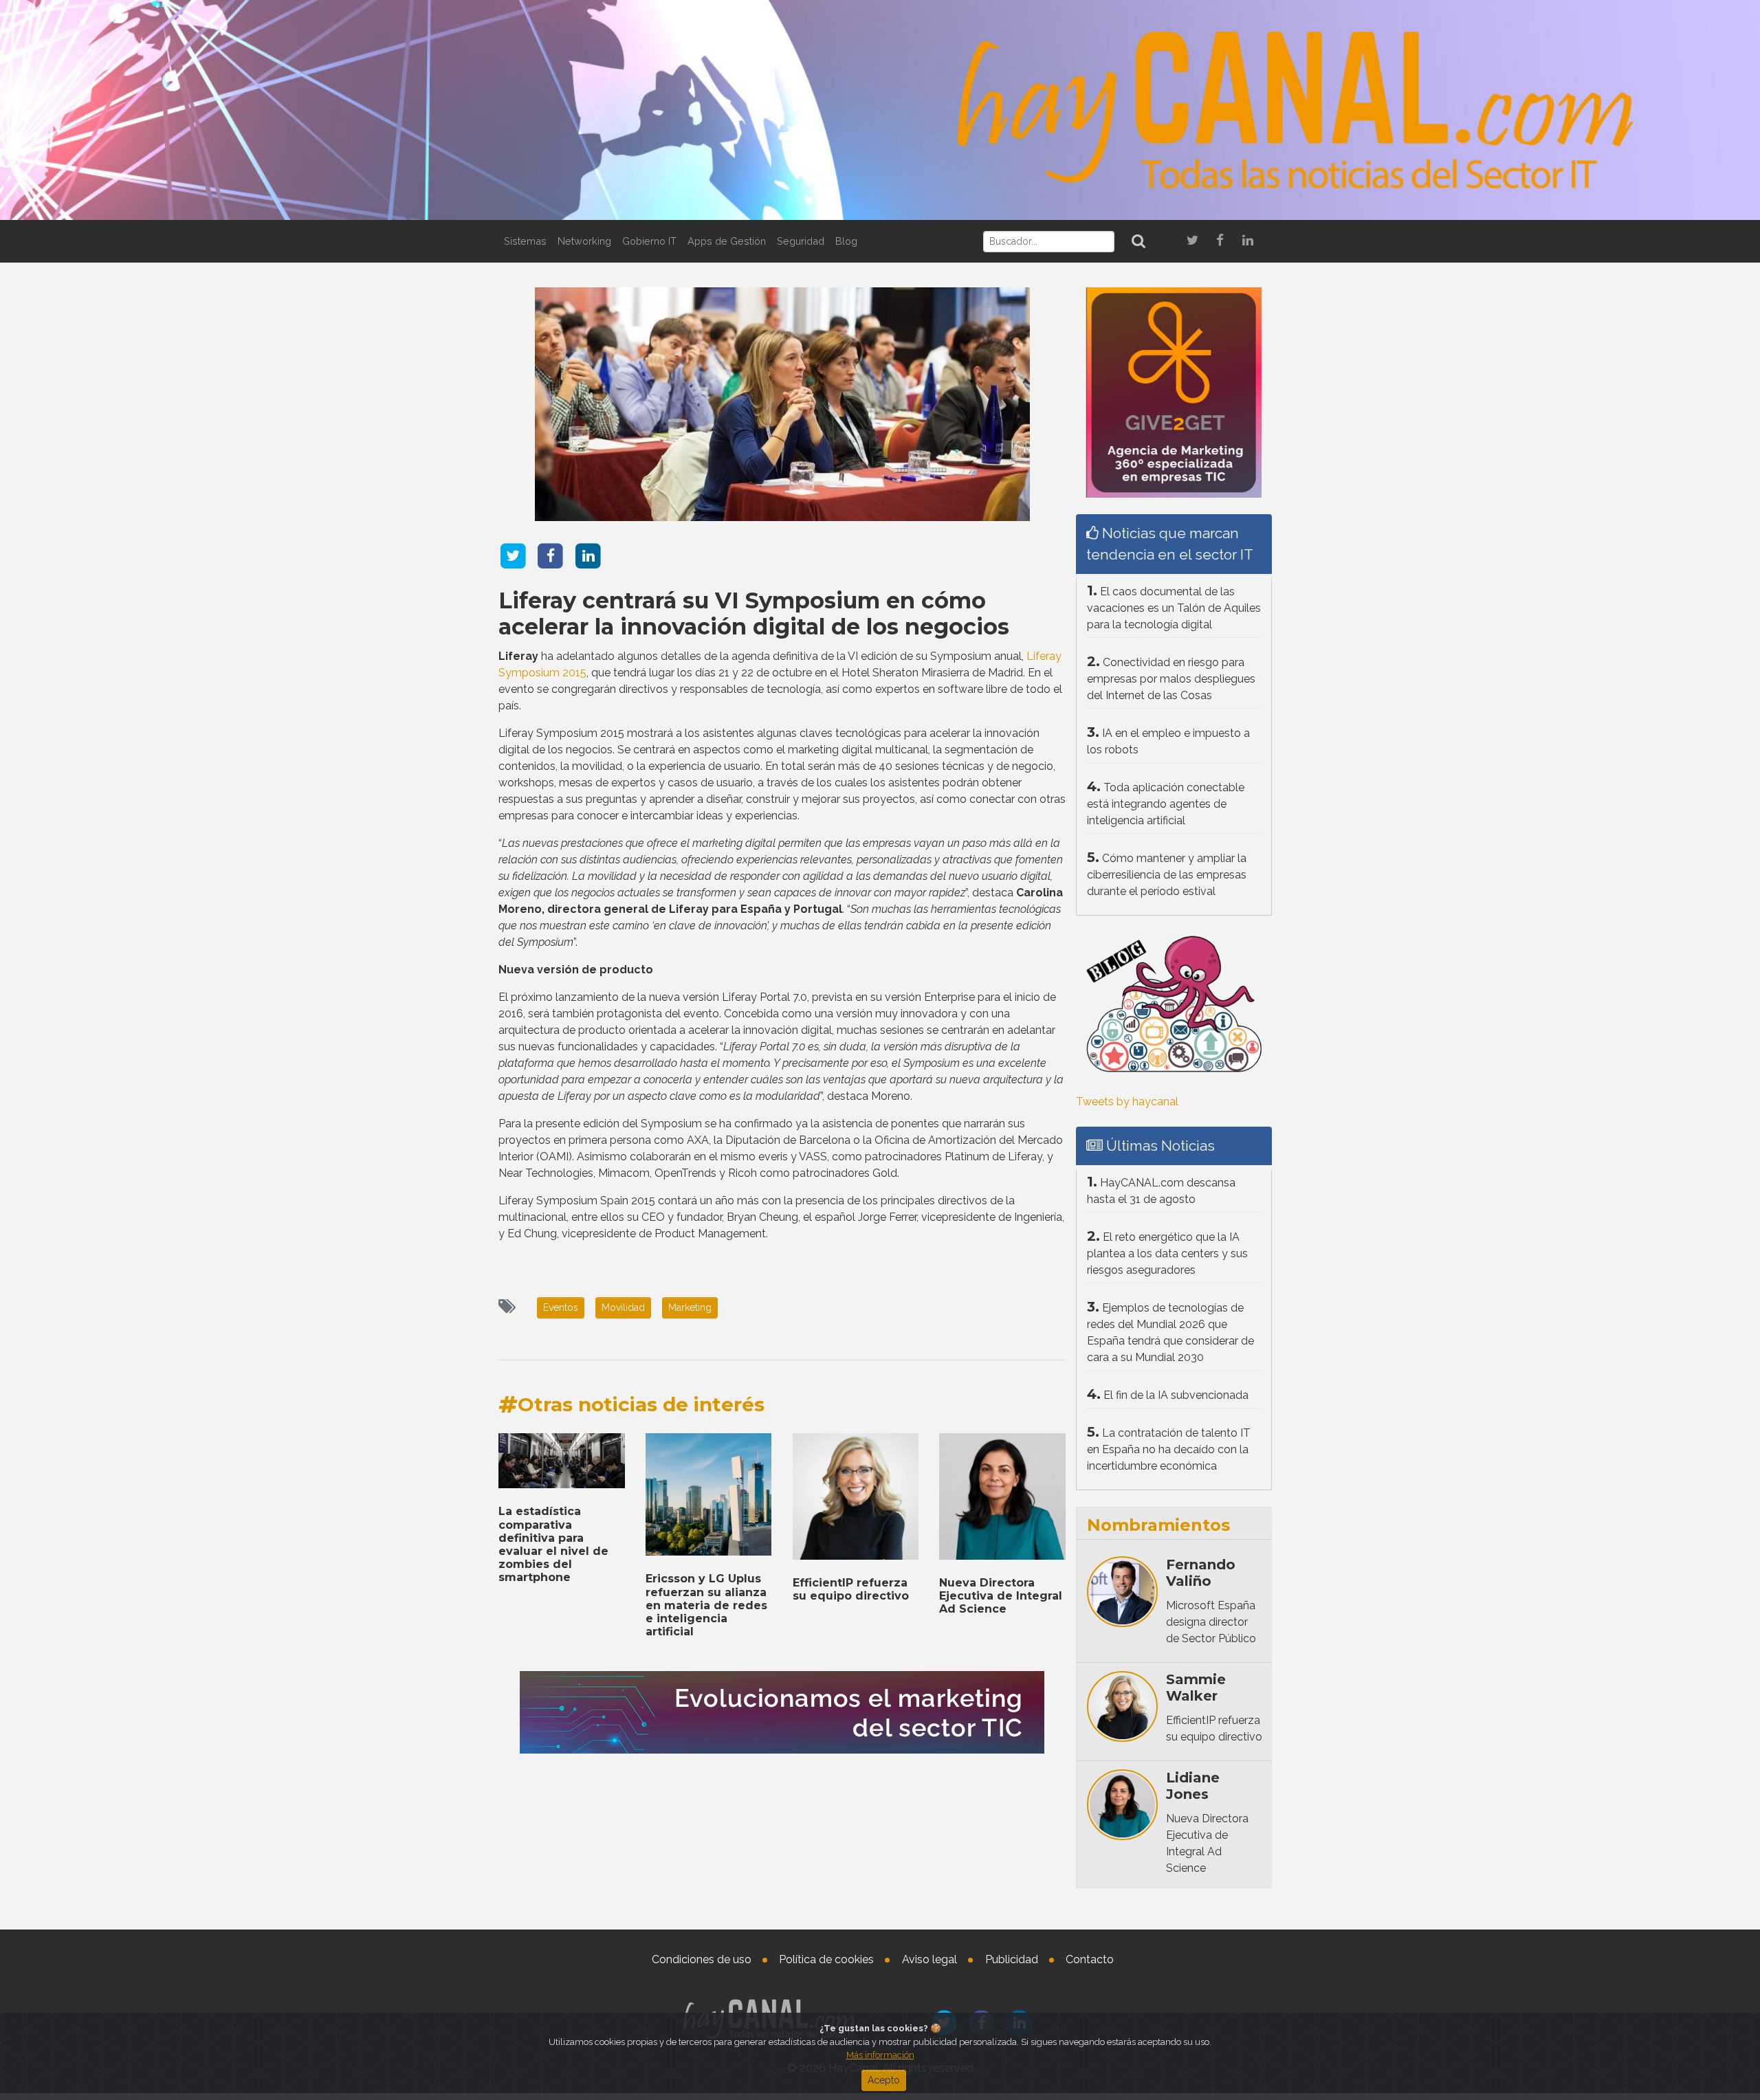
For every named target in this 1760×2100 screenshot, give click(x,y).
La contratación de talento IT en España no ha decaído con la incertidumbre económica (1169, 1449)
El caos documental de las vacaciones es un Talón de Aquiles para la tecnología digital (1174, 608)
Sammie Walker (1196, 1688)
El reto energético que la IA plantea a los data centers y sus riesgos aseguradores (1167, 1253)
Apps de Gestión (727, 241)
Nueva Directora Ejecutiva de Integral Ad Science (1001, 1596)
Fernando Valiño (1201, 1573)
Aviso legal (929, 1959)
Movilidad (623, 1307)
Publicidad (1012, 1959)
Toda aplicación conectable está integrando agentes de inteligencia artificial (1166, 804)
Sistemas (525, 241)
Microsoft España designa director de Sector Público (1211, 1622)
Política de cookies (826, 1959)
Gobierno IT (649, 241)
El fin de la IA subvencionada (1176, 1395)
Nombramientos (1158, 1525)
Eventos (561, 1307)
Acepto (884, 2080)
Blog (846, 241)
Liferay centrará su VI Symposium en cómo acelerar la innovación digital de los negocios (754, 614)
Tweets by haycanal (1127, 1102)
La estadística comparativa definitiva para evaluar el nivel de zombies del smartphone (553, 1544)
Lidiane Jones (1193, 1786)
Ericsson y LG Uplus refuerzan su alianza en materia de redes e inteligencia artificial (706, 1605)
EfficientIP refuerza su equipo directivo (851, 1589)
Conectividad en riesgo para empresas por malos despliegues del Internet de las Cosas (1171, 679)
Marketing (690, 1307)
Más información (880, 2055)
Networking (584, 241)
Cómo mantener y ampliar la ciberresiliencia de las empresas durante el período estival (1167, 875)
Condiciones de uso (702, 1959)
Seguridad (801, 241)
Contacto (1090, 1959)
